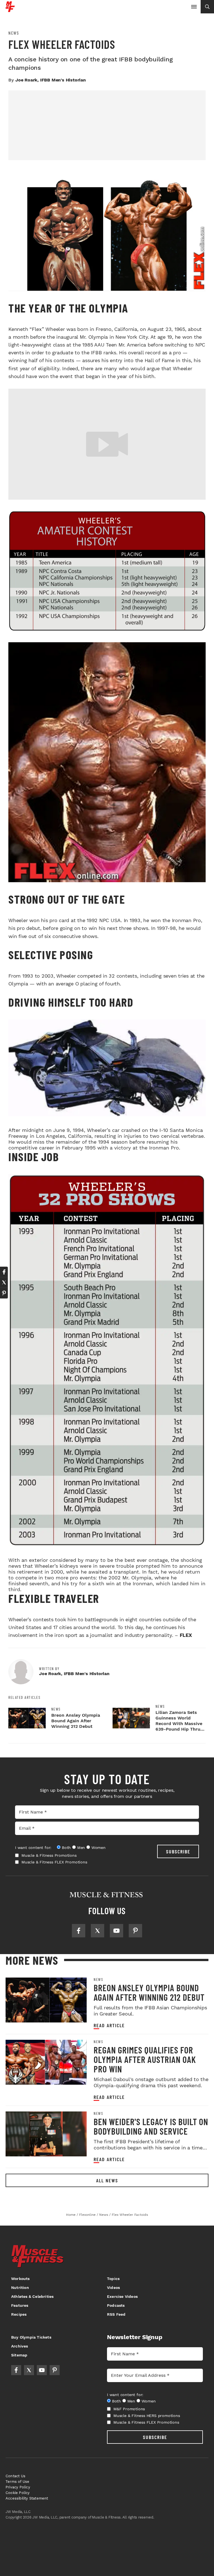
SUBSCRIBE (178, 1851)
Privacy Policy (18, 2487)
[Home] (10, 10)
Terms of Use (17, 2482)
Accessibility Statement (27, 2498)
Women (99, 1848)
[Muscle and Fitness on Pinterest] (135, 1931)
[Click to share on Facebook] (4, 1272)
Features (20, 2305)
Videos (113, 2288)
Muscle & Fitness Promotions (49, 1855)
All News (107, 2180)
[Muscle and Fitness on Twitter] (98, 1931)
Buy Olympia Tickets (31, 2337)
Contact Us (15, 2476)
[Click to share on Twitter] (4, 1283)
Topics (113, 2279)
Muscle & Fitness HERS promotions (147, 2416)
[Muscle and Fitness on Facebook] (79, 1931)
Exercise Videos (122, 2296)
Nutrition (20, 2288)
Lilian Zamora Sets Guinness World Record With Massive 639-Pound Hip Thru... (180, 1721)
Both (66, 1848)
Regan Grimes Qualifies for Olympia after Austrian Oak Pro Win (145, 2059)
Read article (109, 2025)
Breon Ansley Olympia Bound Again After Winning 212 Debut (76, 1721)
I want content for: (33, 1848)
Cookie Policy (18, 2493)
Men (81, 1848)
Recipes (19, 2314)
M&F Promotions (129, 2409)
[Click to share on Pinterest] (4, 1293)
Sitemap (19, 2355)
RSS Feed (116, 2314)
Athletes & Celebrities (32, 2296)
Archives (20, 2346)
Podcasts (116, 2305)
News (14, 33)
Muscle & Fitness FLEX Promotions (54, 1862)
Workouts (20, 2279)
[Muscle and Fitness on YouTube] (116, 1931)
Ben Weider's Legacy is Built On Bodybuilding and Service (151, 2126)
